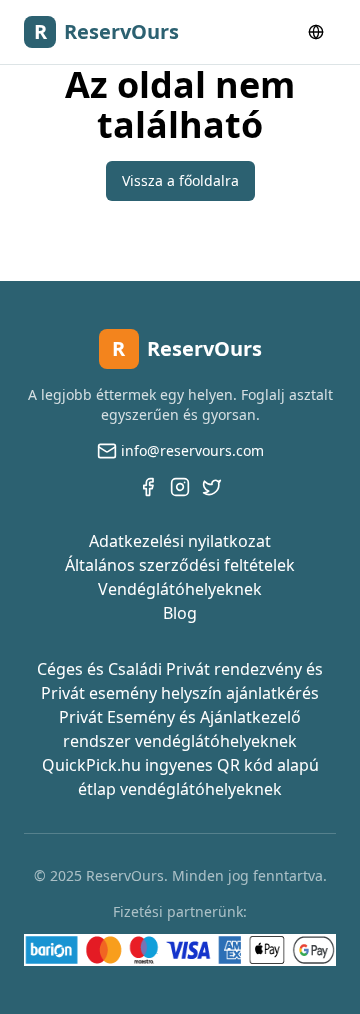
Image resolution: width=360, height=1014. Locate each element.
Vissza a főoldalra (180, 180)
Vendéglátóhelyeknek (180, 589)
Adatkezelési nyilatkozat (180, 541)
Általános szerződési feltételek (180, 565)
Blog (180, 613)
